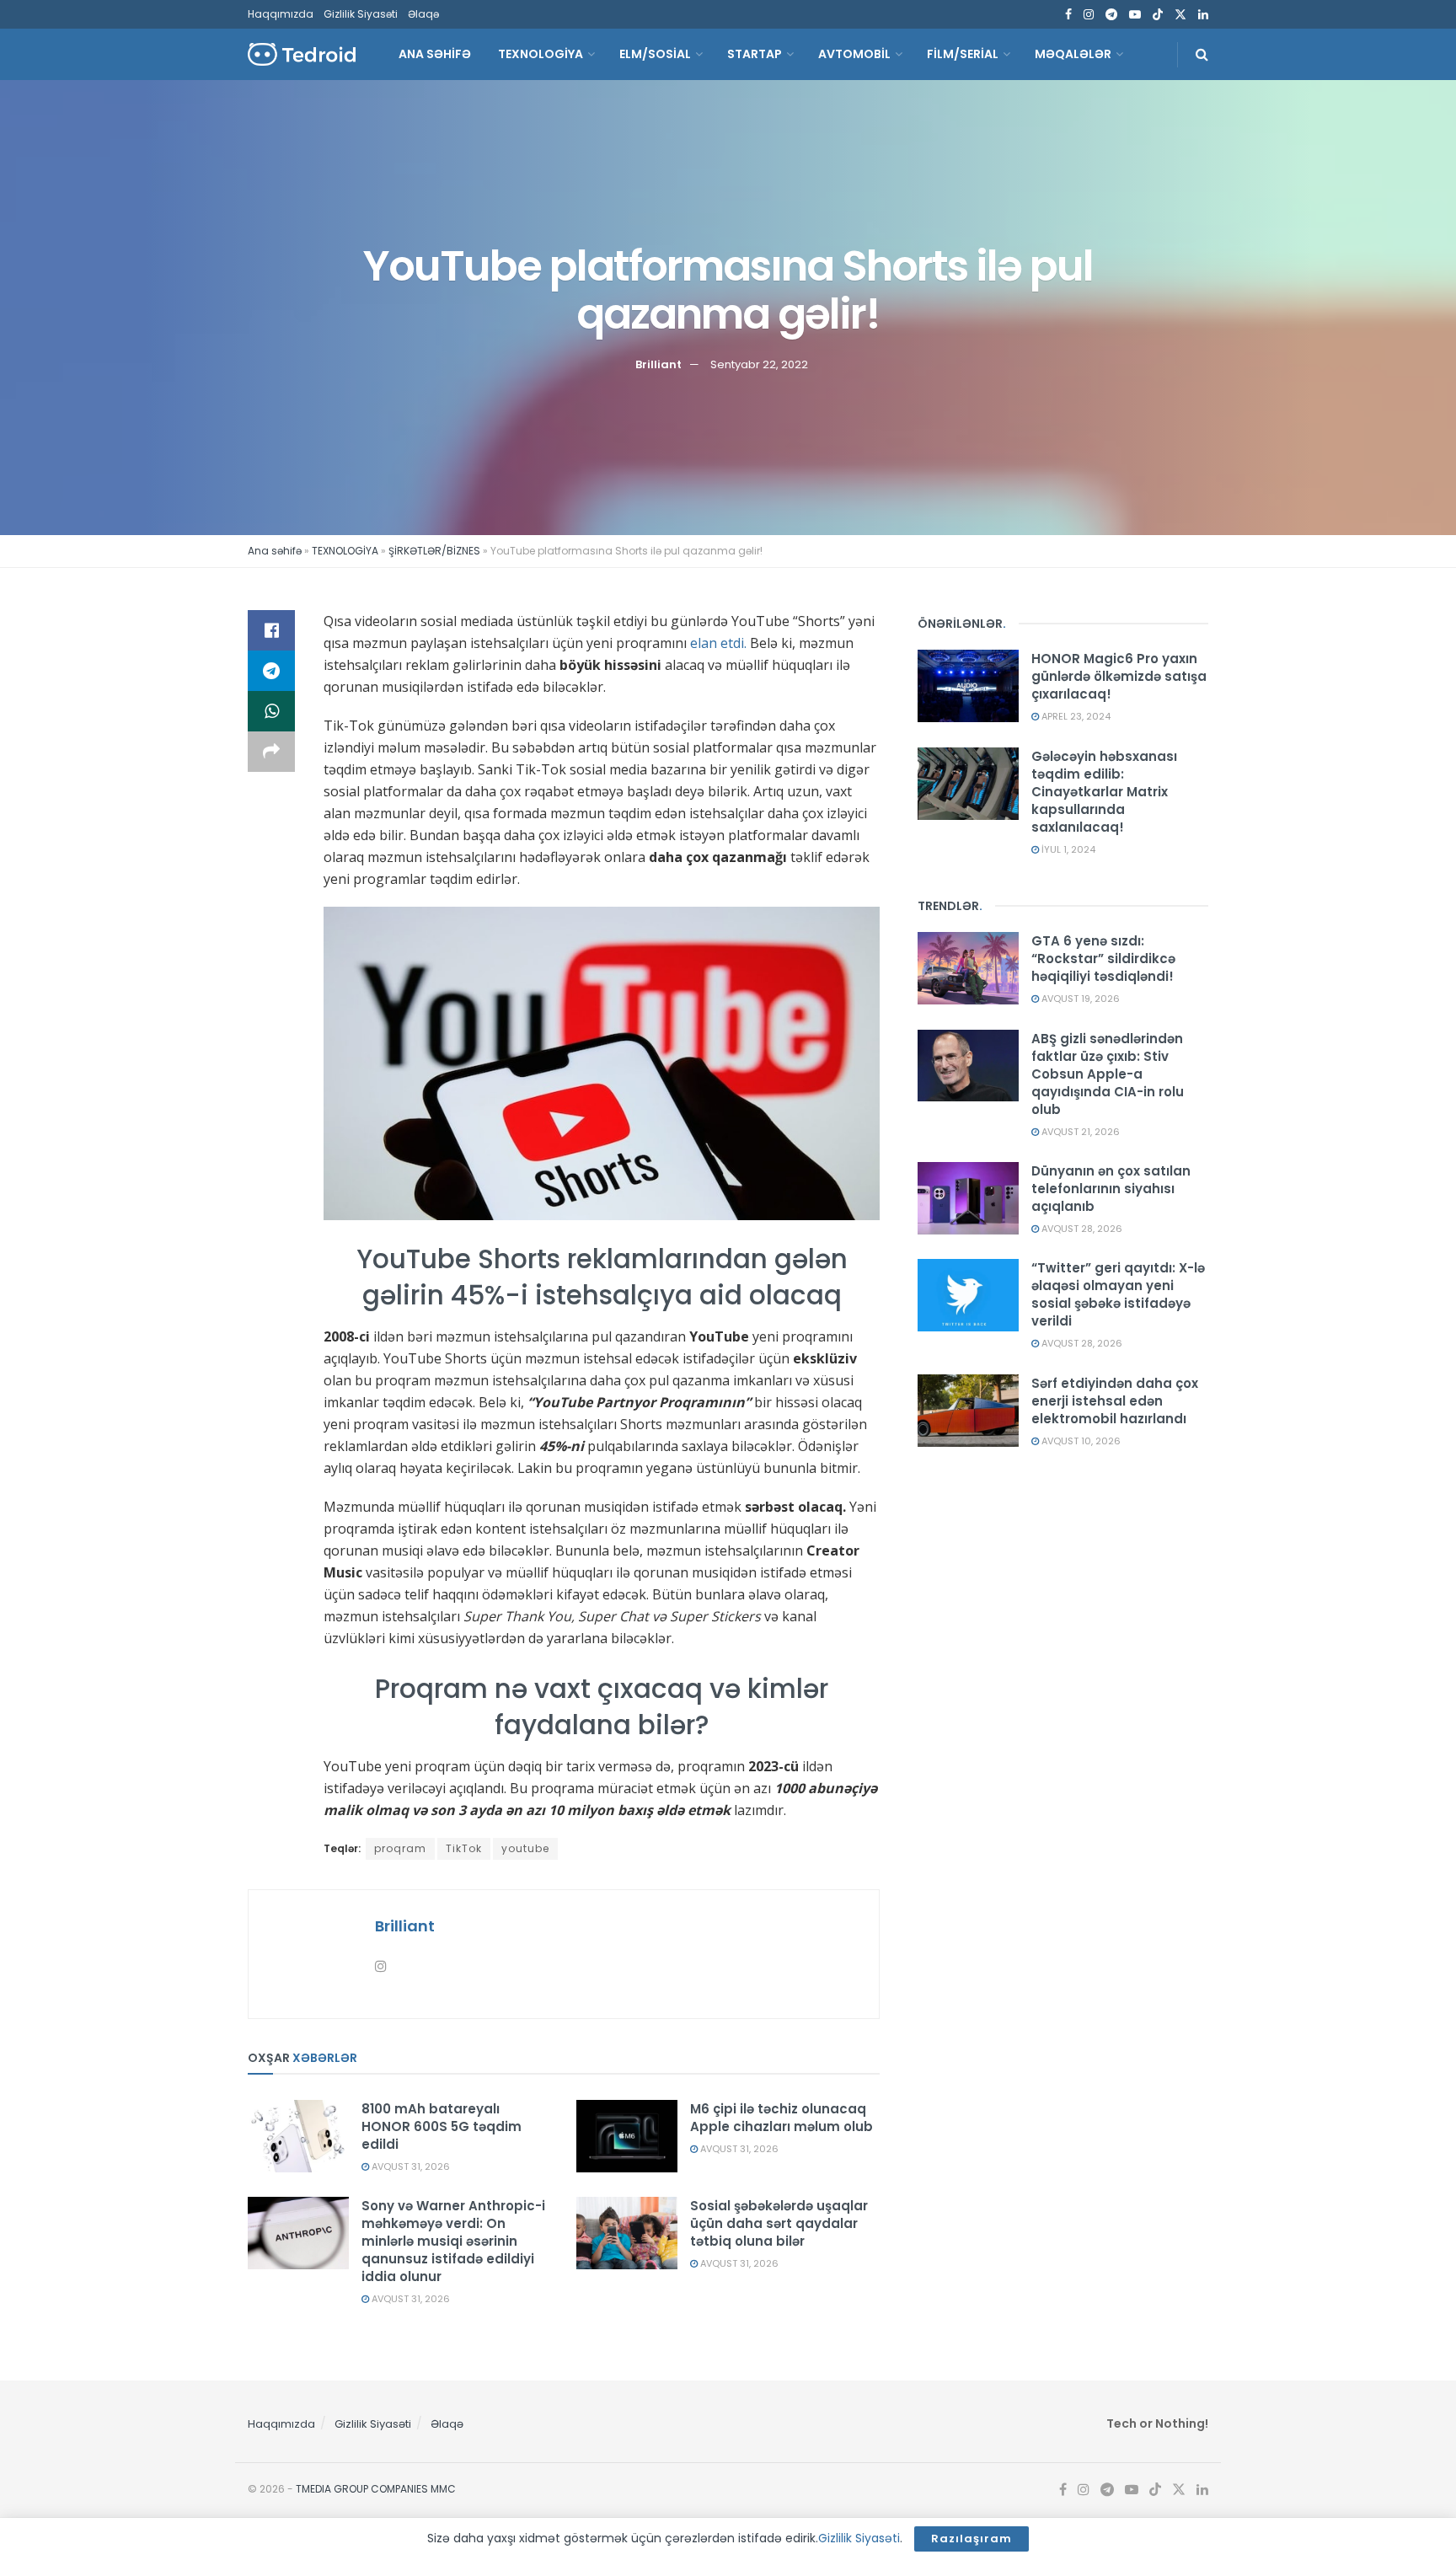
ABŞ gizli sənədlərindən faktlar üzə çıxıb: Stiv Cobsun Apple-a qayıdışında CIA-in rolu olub (1108, 1074)
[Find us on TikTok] (1158, 15)
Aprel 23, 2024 (1075, 716)
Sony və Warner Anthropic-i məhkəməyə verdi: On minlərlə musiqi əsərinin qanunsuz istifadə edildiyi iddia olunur (453, 2241)
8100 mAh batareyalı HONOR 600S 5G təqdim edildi (442, 2126)
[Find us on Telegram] (1111, 15)
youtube (525, 1848)
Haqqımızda (281, 14)
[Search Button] (1202, 54)
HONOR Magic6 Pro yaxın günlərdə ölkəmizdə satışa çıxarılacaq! (1119, 676)
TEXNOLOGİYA (541, 54)
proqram (400, 1848)
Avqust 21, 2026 (1079, 1132)
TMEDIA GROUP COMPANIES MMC (376, 2489)
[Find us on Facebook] (1068, 15)
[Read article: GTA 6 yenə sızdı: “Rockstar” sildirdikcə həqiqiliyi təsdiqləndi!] (968, 968)
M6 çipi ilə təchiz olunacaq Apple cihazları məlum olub (782, 2118)
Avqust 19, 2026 (1079, 999)
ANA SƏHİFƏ (435, 54)
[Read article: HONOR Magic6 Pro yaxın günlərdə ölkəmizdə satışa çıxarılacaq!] (968, 686)
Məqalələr (1073, 54)
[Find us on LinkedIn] (1203, 15)
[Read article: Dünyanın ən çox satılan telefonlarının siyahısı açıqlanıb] (968, 1198)
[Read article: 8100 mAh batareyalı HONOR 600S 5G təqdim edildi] (298, 2136)
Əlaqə (423, 14)
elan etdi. (718, 643)
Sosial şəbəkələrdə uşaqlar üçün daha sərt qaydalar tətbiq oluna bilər (779, 2223)
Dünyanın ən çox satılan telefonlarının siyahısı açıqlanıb (1111, 1189)
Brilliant (658, 364)
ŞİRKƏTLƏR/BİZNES (434, 551)
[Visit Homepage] (302, 54)
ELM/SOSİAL (655, 54)
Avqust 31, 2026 (409, 2166)
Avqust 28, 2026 (1081, 1229)
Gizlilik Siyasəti (361, 14)
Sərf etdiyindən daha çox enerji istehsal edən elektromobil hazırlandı (1115, 1401)
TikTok (464, 1848)
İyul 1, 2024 (1067, 849)
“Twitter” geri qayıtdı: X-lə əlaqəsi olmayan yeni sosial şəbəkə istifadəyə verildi (1118, 1294)
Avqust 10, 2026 (1080, 1441)
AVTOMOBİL (854, 54)
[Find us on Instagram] (1089, 15)
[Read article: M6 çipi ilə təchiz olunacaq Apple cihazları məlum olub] (627, 2136)
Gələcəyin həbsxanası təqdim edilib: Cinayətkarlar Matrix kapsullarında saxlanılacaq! (1104, 792)
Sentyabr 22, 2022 (759, 364)
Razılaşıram (972, 2539)
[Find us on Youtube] (1135, 15)
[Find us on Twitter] (1180, 15)
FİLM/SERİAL (963, 54)
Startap (755, 54)
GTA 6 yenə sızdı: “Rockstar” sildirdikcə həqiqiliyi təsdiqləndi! (1103, 959)
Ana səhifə (275, 551)
